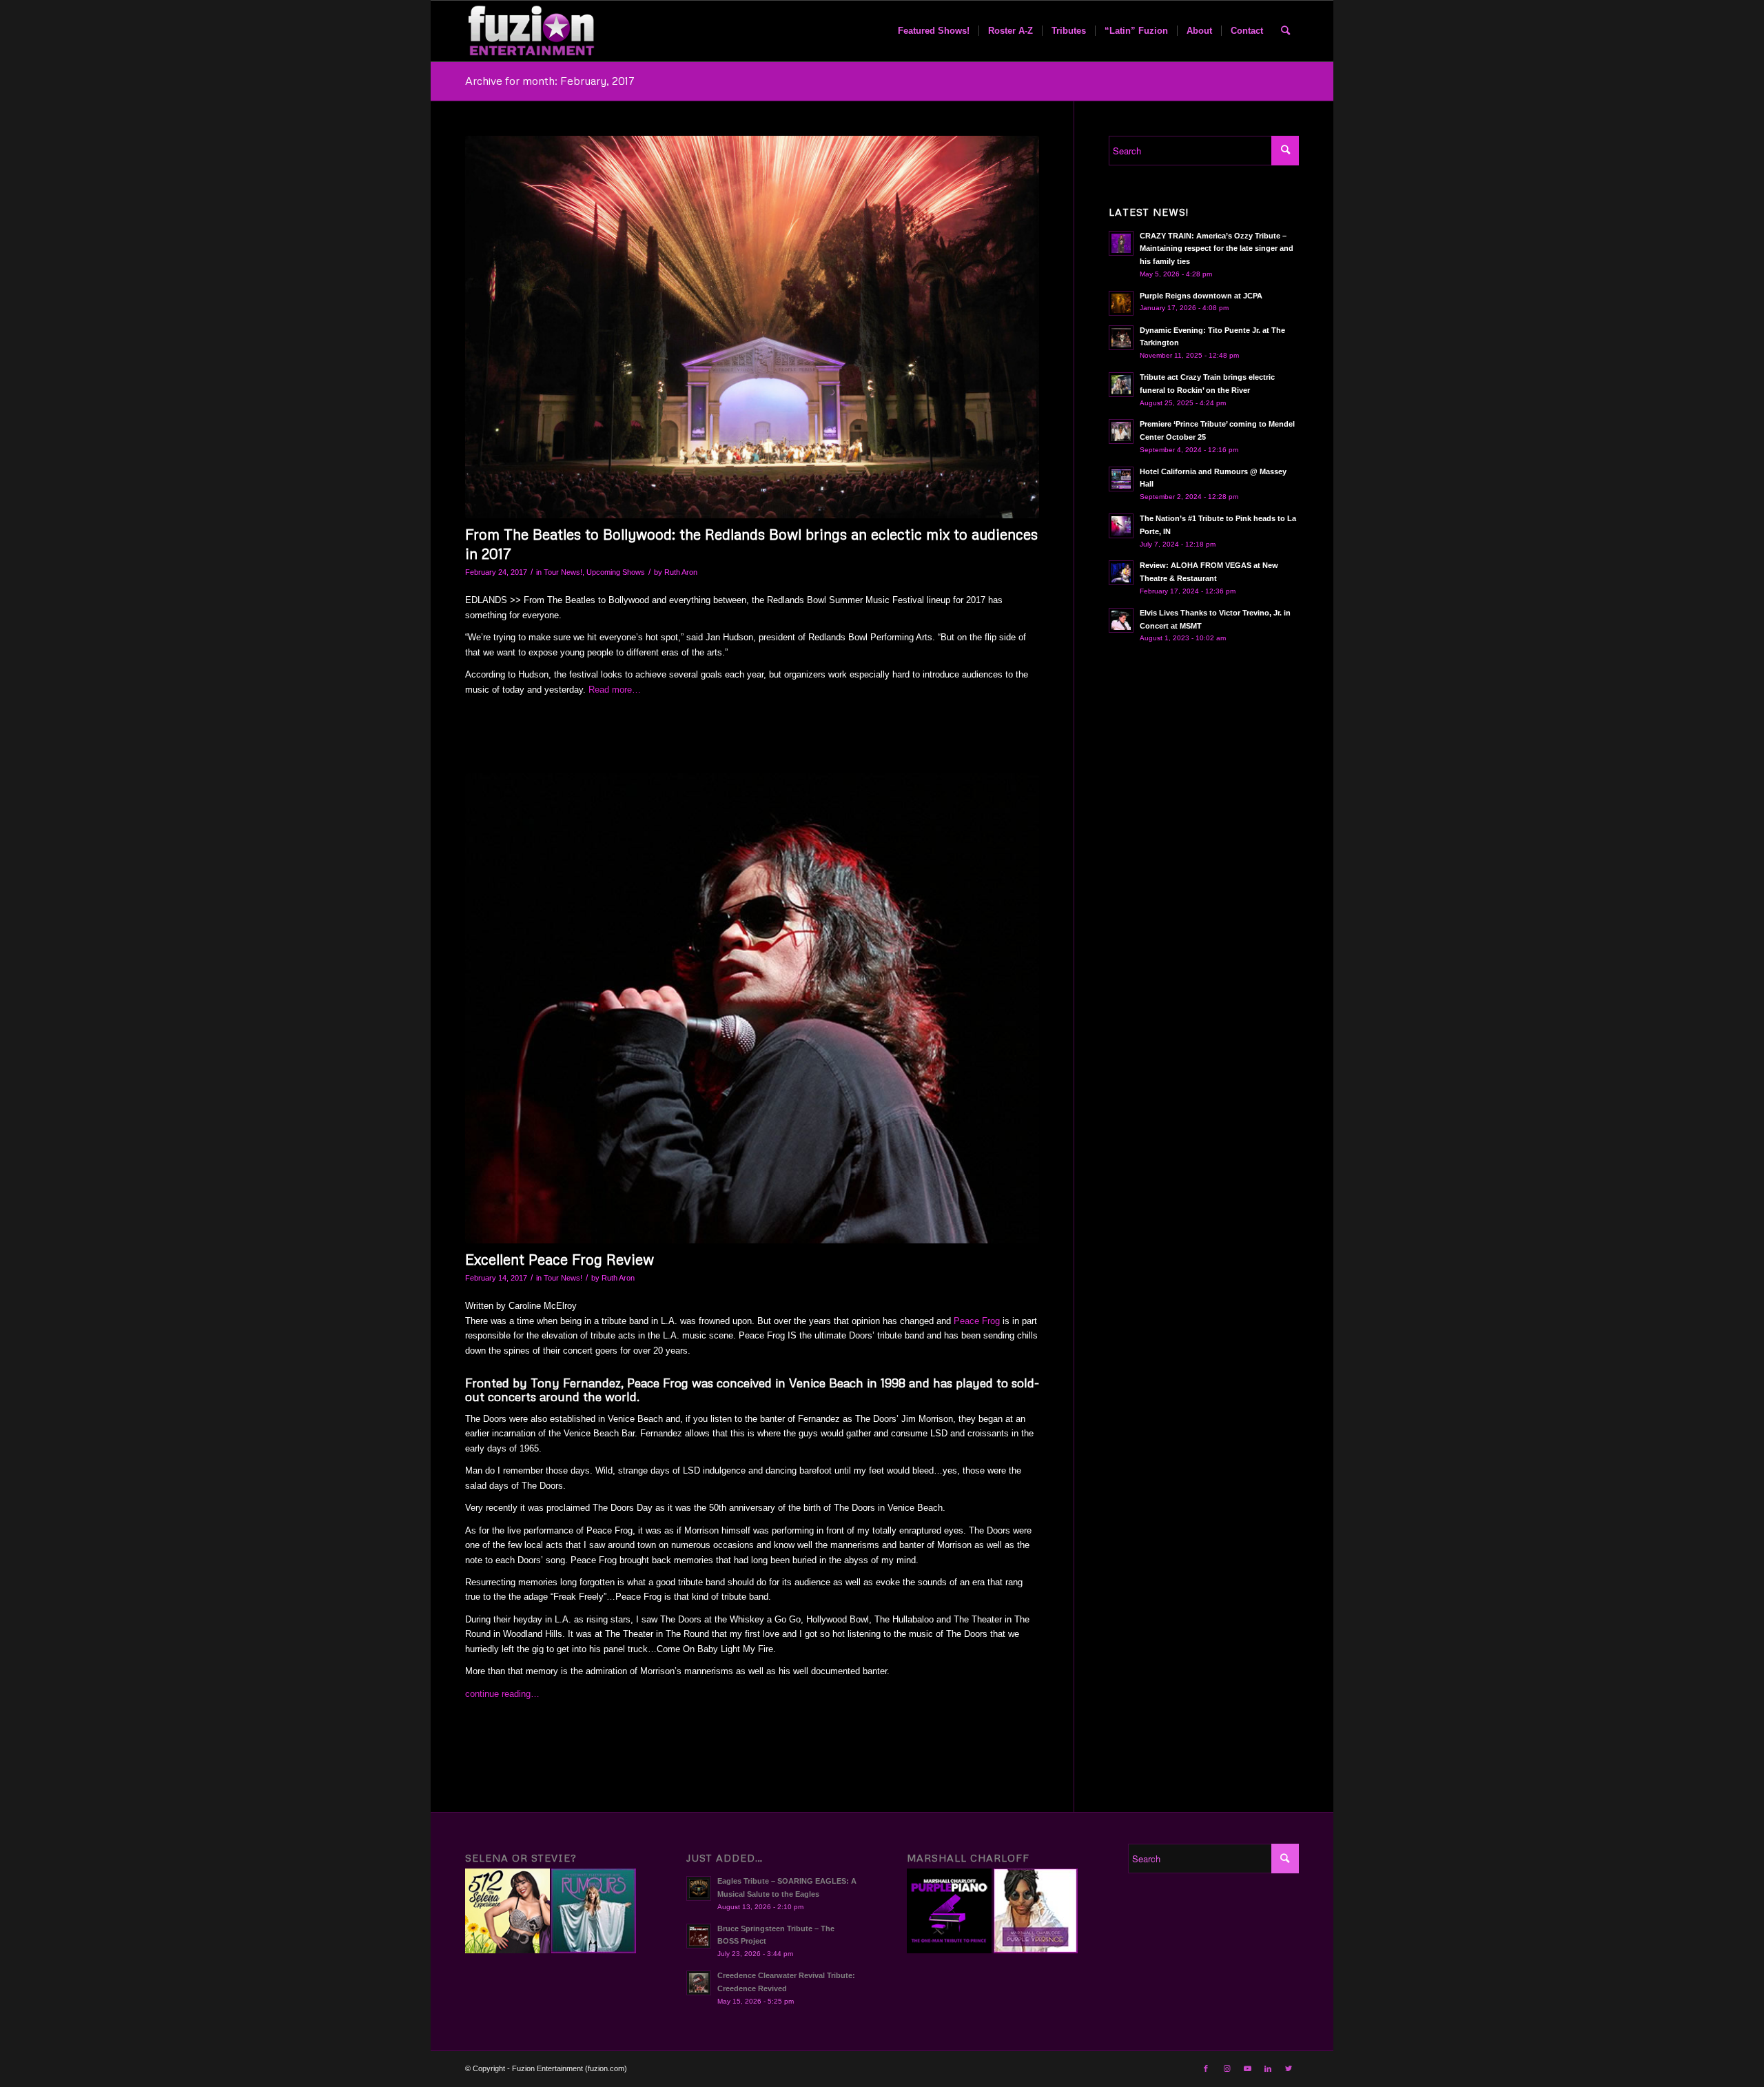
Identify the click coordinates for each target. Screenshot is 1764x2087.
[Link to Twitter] (1289, 2068)
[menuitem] (934, 31)
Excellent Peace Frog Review (560, 1259)
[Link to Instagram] (1227, 2068)
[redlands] (752, 327)
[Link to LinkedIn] (1268, 2068)
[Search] (1285, 31)
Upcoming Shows (616, 572)
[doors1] (752, 1008)
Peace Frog (977, 1321)
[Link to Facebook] (1206, 2068)
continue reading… (502, 1694)
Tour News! (563, 572)
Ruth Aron (681, 572)
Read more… (615, 690)
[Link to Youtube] (1247, 2068)
